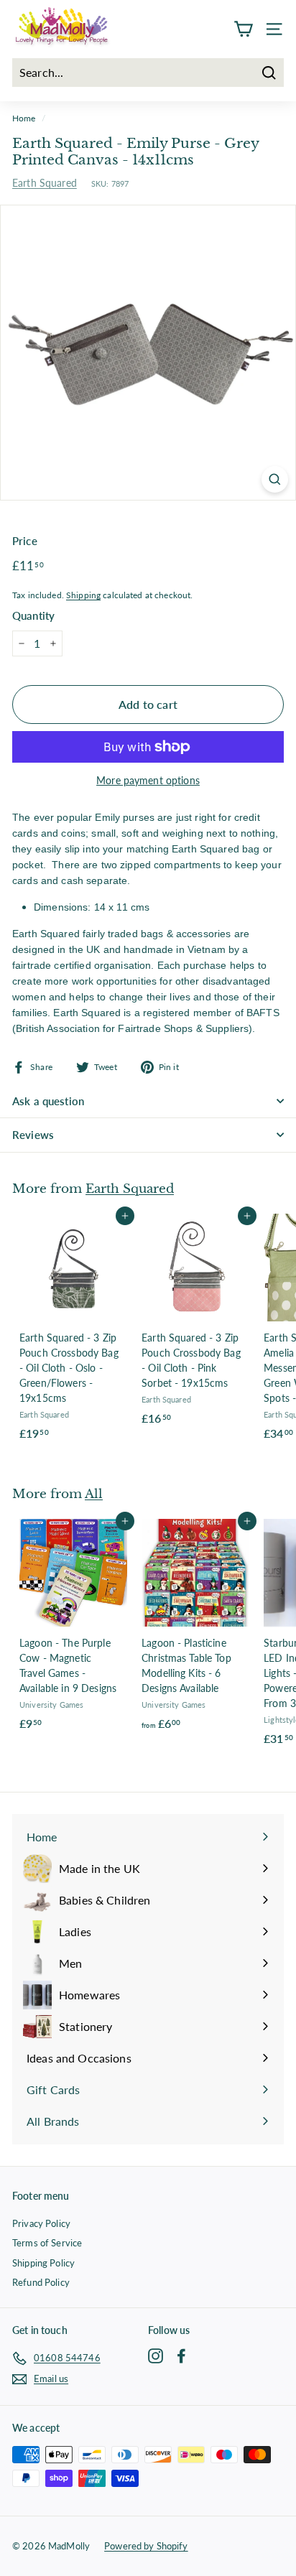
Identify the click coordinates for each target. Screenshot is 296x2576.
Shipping (83, 595)
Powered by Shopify (146, 2546)
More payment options (148, 780)
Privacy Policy (41, 2223)
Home (24, 118)
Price (25, 541)
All (94, 1494)
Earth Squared (45, 183)
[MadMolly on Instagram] (156, 2356)
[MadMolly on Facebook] (181, 2356)
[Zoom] (275, 479)
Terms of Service (47, 2243)
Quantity (33, 615)
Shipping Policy (43, 2263)
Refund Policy (41, 2282)
